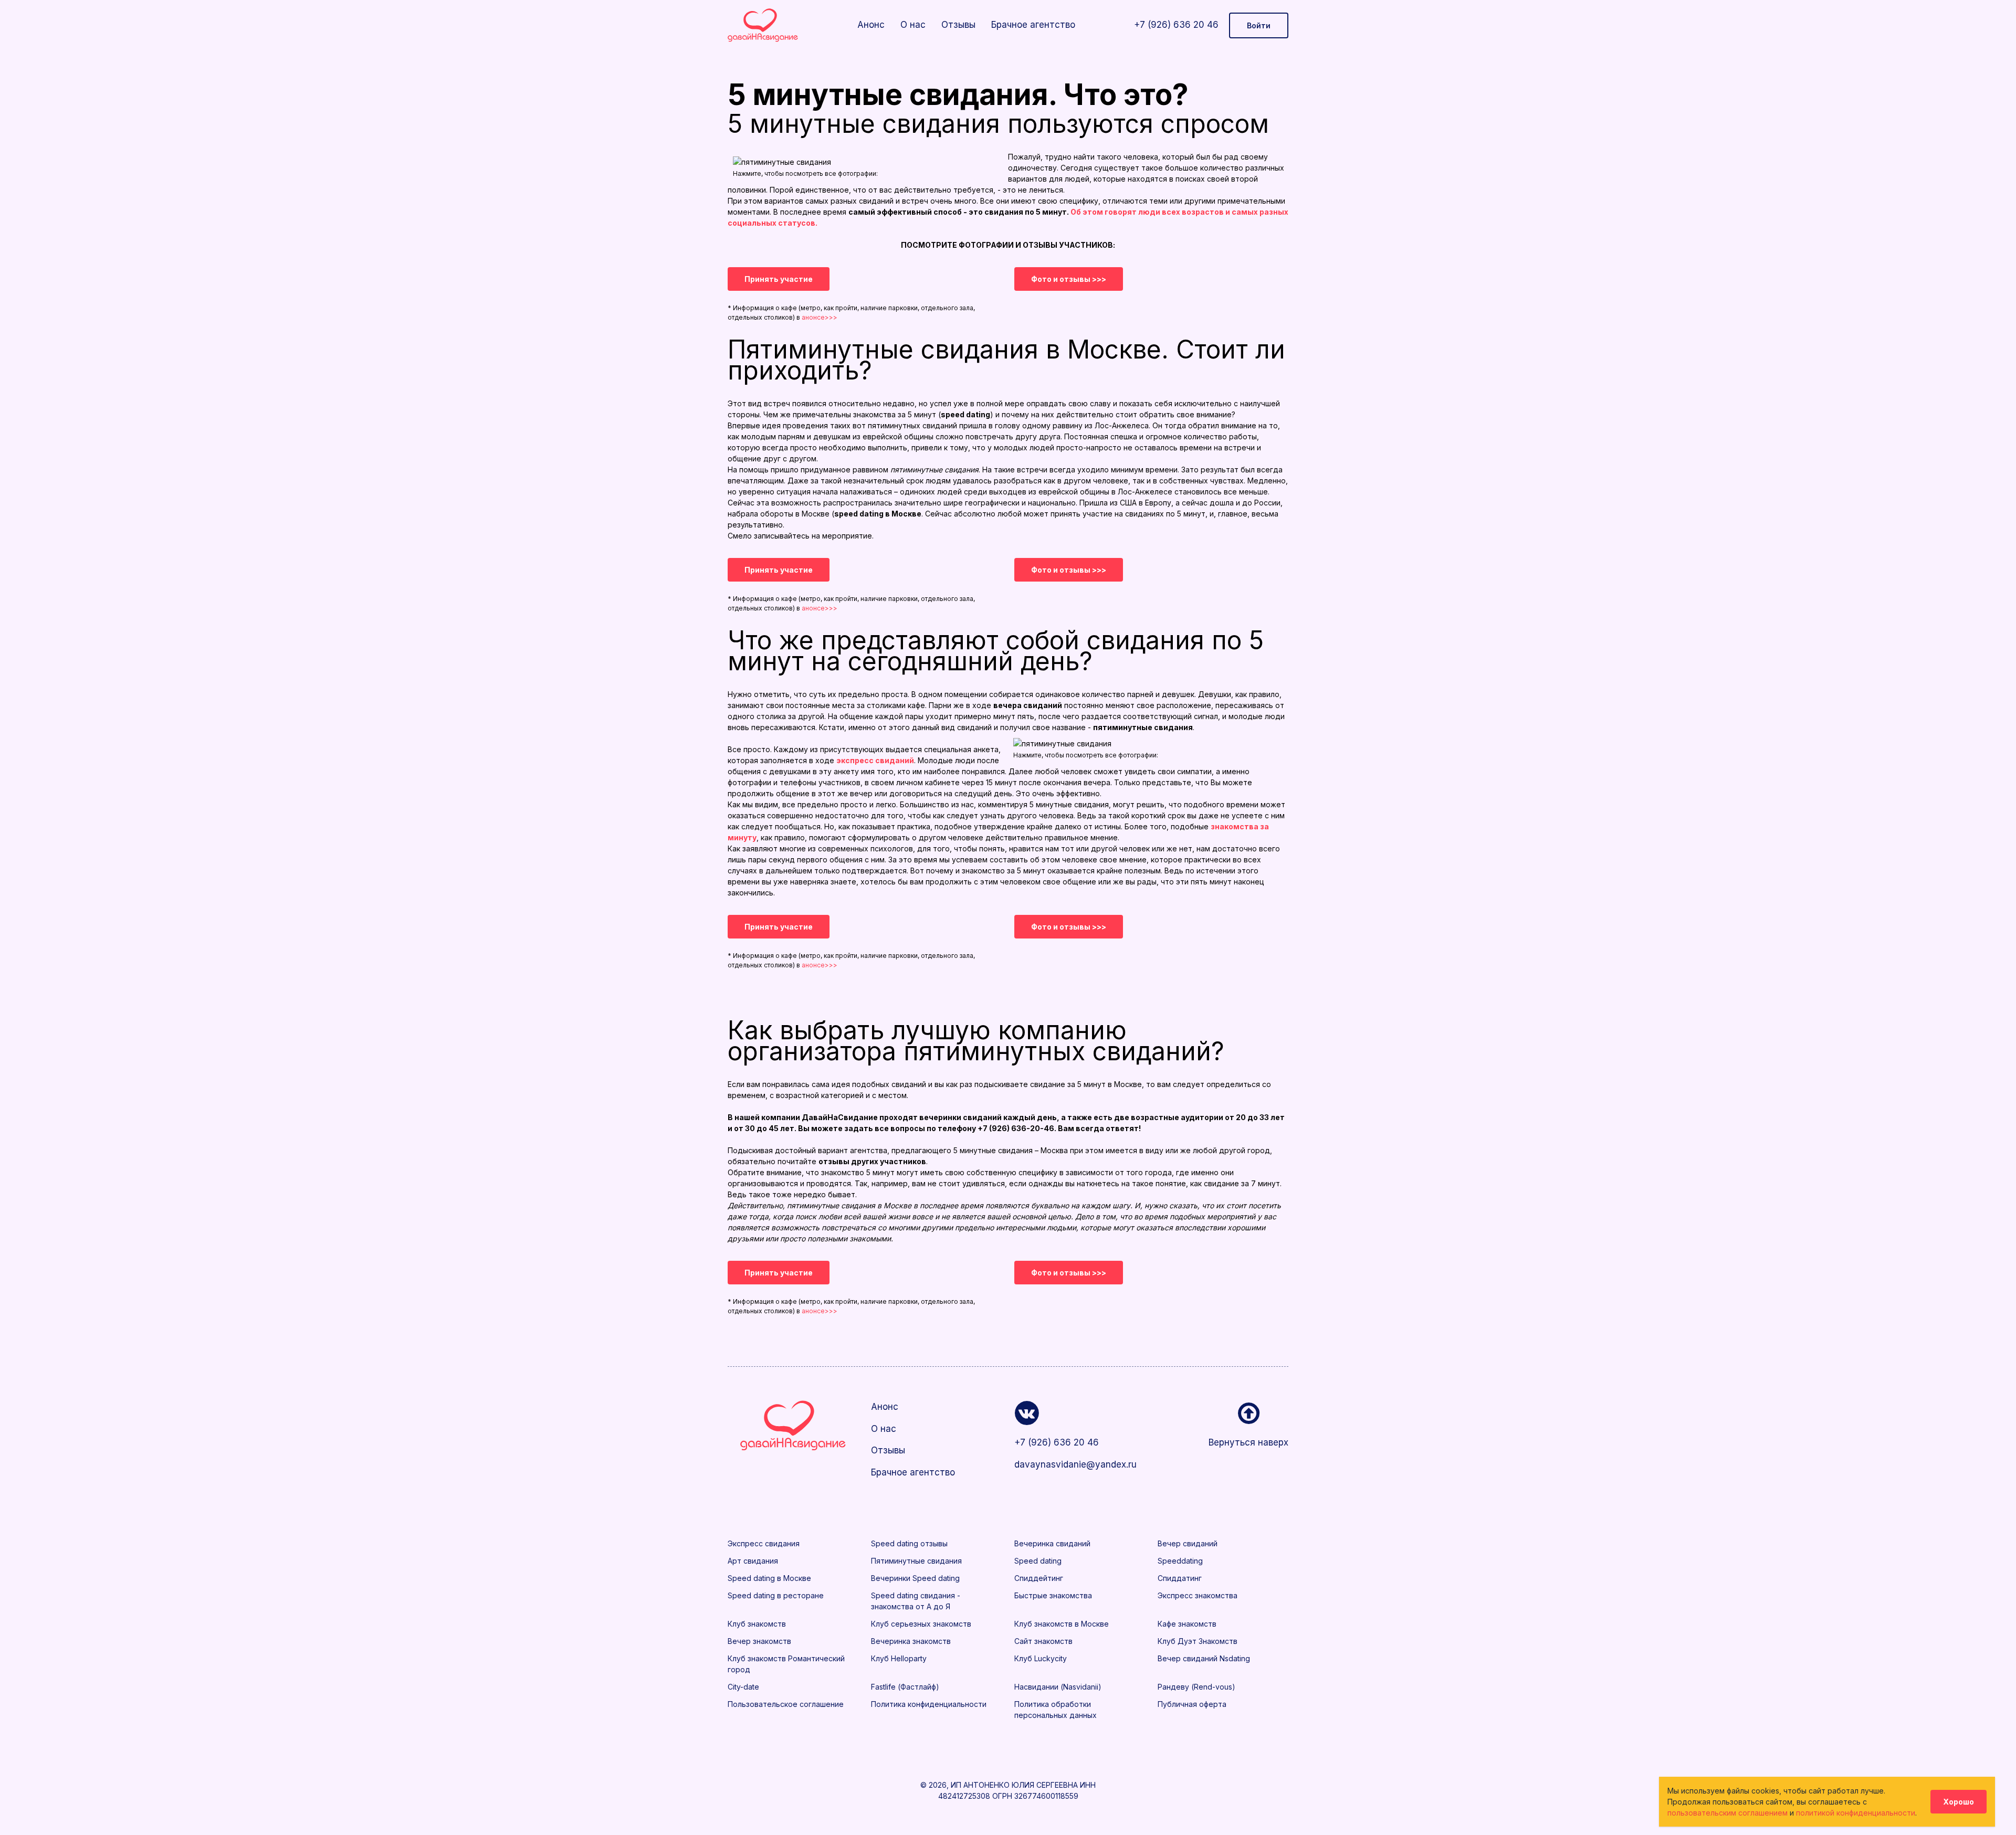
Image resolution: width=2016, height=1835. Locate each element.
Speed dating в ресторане (776, 1595)
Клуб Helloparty (899, 1658)
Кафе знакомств (1187, 1624)
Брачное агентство (1033, 25)
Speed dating (1038, 1561)
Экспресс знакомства (1198, 1595)
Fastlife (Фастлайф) (905, 1687)
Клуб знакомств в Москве (1062, 1624)
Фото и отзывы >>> (1069, 279)
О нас (913, 25)
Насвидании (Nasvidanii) (1058, 1687)
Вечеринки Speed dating (915, 1578)
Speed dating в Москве (769, 1578)
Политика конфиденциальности (929, 1704)
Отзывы (958, 25)
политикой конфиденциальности (1856, 1813)
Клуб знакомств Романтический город (786, 1664)
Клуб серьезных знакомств (921, 1624)
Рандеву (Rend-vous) (1196, 1687)
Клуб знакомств (757, 1624)
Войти (1259, 25)
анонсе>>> (820, 317)
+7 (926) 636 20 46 (1176, 25)
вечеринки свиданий (960, 1117)
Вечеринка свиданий (1052, 1543)
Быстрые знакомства (1053, 1595)
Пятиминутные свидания (916, 1561)
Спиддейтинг (1039, 1578)
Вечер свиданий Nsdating (1204, 1658)
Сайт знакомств (1043, 1641)
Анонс (871, 25)
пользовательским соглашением (1728, 1813)
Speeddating (1180, 1561)
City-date (743, 1687)
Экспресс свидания (764, 1543)
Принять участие (779, 279)
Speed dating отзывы (909, 1543)
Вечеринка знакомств (911, 1641)
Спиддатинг (1180, 1578)
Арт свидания (753, 1561)
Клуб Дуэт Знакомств (1198, 1641)
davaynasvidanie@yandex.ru (1075, 1464)
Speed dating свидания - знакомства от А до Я (916, 1601)
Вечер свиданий (1188, 1543)
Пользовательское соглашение (786, 1704)
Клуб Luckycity (1041, 1658)
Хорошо (1959, 1802)
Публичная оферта (1192, 1704)
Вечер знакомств (759, 1641)
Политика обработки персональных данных (1056, 1710)
